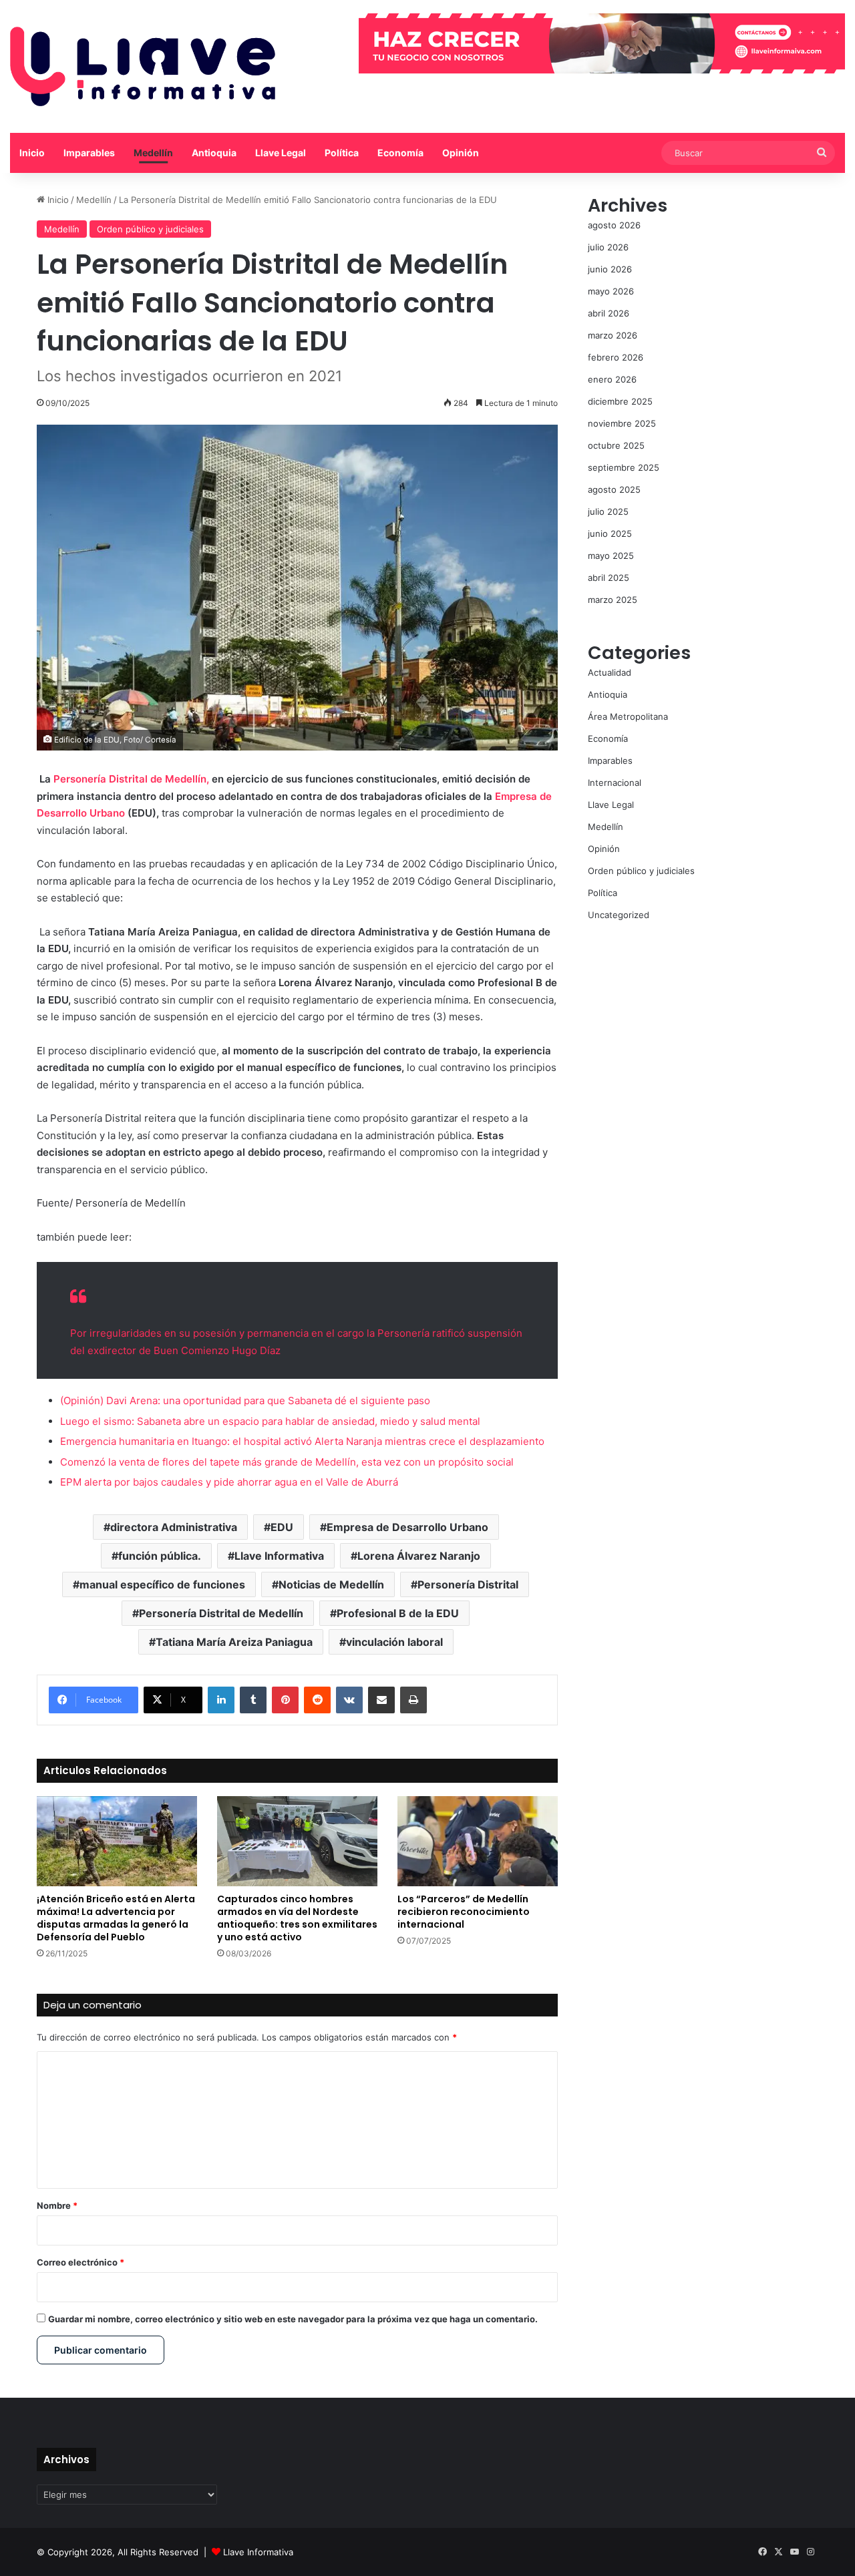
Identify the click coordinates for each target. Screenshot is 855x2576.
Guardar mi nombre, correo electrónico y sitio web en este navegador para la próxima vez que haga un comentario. (293, 2319)
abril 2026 (609, 313)
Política (342, 153)
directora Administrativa (174, 1527)
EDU (282, 1527)
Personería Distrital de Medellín (221, 1613)
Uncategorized (619, 915)
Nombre (57, 2205)
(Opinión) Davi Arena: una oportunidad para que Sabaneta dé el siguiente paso (245, 1401)
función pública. (160, 1556)
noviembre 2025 (622, 423)
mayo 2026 (611, 291)
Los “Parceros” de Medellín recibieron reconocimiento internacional (464, 1912)
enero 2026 (612, 379)
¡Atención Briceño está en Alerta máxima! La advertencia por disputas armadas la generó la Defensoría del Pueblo (116, 1918)
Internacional (615, 783)
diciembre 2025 (620, 401)
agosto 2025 (614, 489)
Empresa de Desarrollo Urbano (407, 1527)
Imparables (89, 153)
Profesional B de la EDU (398, 1613)
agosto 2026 (614, 225)
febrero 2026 (616, 357)
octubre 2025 (616, 445)
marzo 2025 (613, 600)
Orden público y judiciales (150, 229)
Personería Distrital (468, 1584)
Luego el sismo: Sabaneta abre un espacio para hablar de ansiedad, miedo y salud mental (270, 1421)
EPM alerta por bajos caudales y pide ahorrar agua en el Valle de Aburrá (229, 1482)
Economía (400, 153)
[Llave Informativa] (143, 66)
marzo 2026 (613, 335)
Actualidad (610, 672)
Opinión (461, 153)
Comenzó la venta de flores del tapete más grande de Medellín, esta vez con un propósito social (287, 1462)
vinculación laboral (394, 1642)
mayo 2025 (611, 556)
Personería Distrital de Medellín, (133, 779)
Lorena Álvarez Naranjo (419, 1556)
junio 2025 (610, 533)
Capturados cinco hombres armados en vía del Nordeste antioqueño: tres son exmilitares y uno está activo (297, 1918)
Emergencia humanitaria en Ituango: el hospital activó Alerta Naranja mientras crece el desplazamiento (302, 1441)
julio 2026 (608, 247)
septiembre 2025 (624, 467)
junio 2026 (610, 269)
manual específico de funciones (162, 1584)
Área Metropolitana (628, 716)
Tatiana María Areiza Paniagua (234, 1642)
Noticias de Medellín (331, 1584)
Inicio (32, 153)
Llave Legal (281, 153)
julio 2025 (608, 511)
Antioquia (214, 153)
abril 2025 (609, 578)
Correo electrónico (80, 2262)
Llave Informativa (279, 1556)
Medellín (153, 153)
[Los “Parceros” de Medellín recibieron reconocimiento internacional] (478, 1841)
